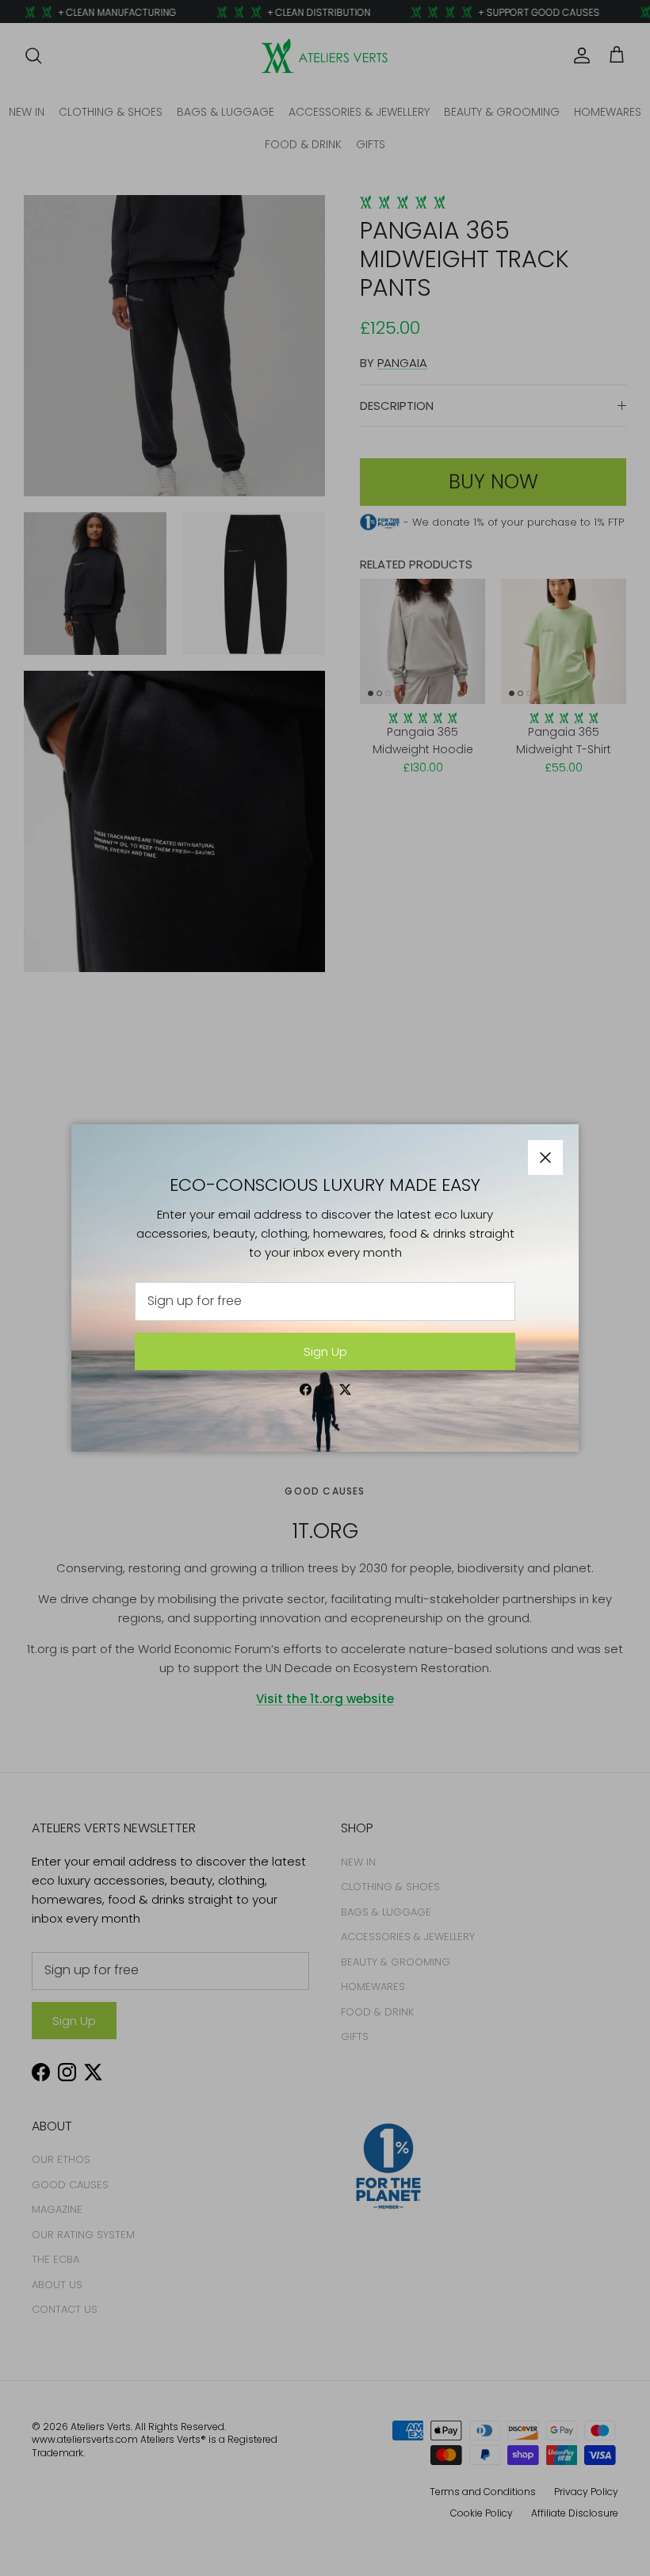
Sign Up (325, 1351)
